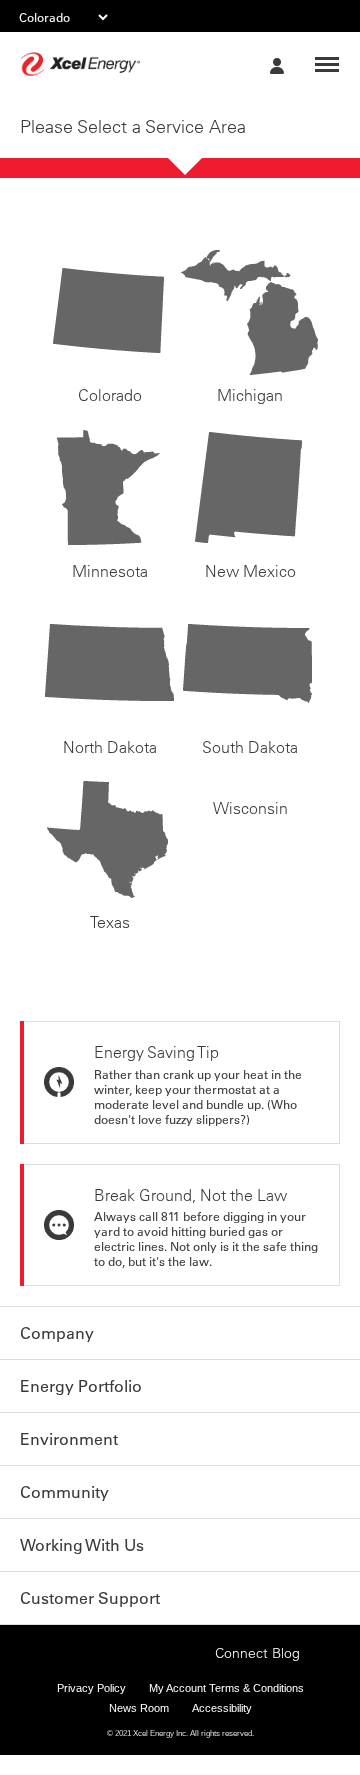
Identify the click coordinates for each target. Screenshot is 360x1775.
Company (57, 1333)
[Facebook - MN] (70, 1671)
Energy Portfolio (81, 1386)
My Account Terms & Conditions (226, 1708)
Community (64, 1492)
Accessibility (222, 1728)
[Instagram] (132, 1651)
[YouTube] (194, 1671)
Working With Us (82, 1545)
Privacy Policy (91, 1708)
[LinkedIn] (163, 1671)
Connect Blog (257, 1673)
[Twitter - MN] (101, 1671)
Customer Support (90, 1598)
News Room (139, 1728)
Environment (69, 1439)
